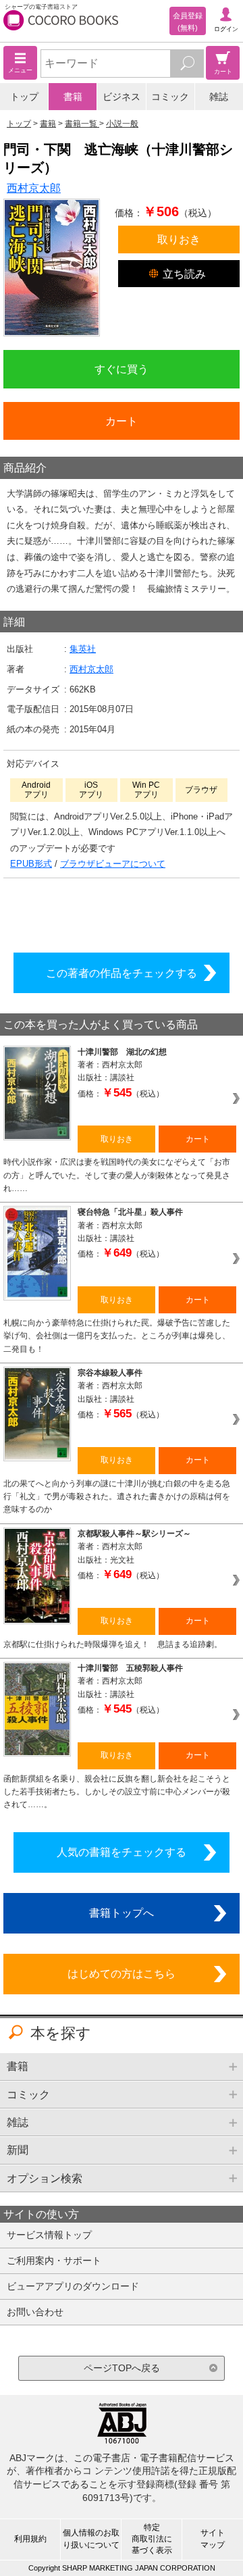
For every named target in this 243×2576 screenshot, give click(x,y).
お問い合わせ (35, 2312)
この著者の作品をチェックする (122, 973)
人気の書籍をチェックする (122, 1852)
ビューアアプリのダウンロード (73, 2286)
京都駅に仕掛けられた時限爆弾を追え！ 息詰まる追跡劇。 (113, 1644)
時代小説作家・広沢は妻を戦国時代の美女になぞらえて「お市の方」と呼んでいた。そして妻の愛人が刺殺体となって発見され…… (117, 1175)
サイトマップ (213, 2539)
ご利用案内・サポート (54, 2261)
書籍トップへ (122, 1913)
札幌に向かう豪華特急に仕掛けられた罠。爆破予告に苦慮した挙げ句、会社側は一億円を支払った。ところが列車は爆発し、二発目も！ (117, 1336)
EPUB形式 (31, 864)
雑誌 (219, 97)
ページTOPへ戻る (122, 2368)
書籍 (73, 97)
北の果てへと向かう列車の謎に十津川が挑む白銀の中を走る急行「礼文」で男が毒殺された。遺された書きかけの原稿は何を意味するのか (117, 1497)
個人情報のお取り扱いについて (91, 2539)
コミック (170, 97)
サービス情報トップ (49, 2235)
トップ (24, 97)
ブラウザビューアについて (113, 864)
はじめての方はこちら (122, 1973)
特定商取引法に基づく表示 (152, 2539)
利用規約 (30, 2539)
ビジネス (122, 97)
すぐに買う (122, 369)
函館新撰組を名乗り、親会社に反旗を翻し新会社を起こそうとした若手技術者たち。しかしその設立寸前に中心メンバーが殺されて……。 (117, 1792)
